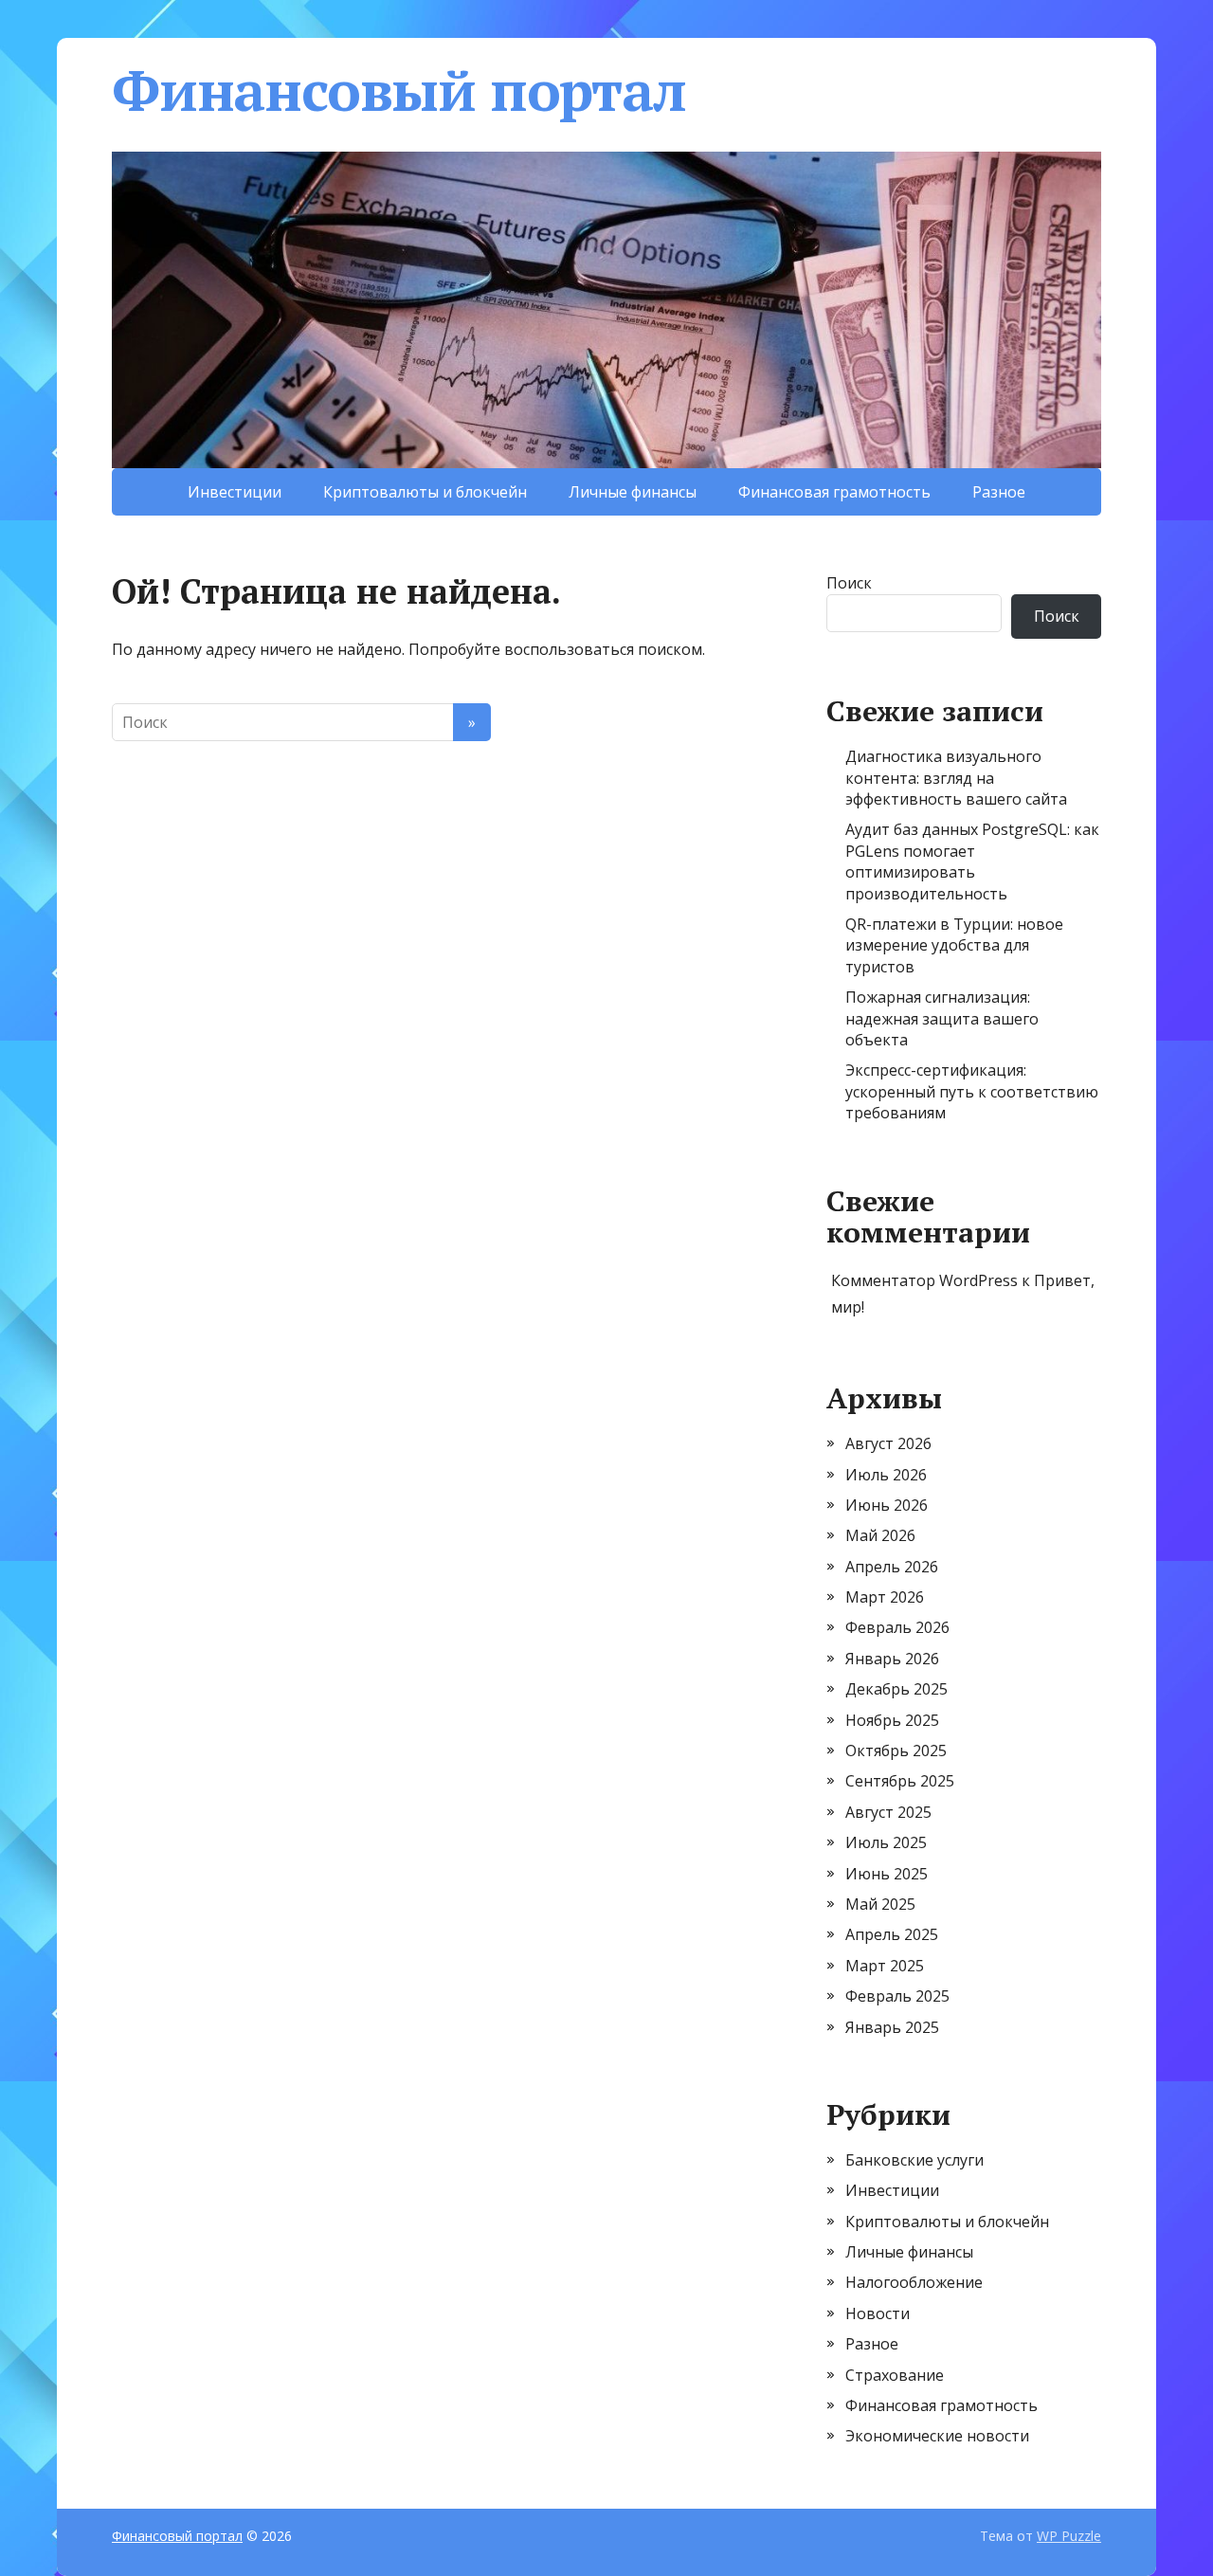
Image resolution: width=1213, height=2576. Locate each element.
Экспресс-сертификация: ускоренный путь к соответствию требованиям (972, 1091)
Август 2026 (888, 1443)
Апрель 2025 (892, 1934)
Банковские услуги (914, 2160)
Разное (999, 492)
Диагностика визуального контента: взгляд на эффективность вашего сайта (956, 778)
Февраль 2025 (897, 1996)
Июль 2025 (886, 1842)
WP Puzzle (1069, 2536)
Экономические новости (937, 2436)
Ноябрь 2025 (892, 1720)
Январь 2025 (892, 2027)
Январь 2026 (892, 1659)
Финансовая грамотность (834, 492)
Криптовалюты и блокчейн (425, 492)
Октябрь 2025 (896, 1751)
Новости (878, 2313)
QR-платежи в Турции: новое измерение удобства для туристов (954, 945)
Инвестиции (235, 492)
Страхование (895, 2375)
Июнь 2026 (887, 1505)
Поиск (849, 583)
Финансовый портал (399, 90)
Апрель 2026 (892, 1567)
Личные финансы (633, 492)
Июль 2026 (886, 1475)
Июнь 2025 (887, 1874)
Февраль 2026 (897, 1627)
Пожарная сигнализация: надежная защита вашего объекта (942, 1018)
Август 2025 (888, 1812)
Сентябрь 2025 (900, 1781)
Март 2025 (885, 1966)
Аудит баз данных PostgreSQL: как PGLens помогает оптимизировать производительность (972, 861)
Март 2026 (885, 1597)
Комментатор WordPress (924, 1280)
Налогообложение (914, 2282)
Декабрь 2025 (896, 1689)
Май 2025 (880, 1904)
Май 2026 (880, 1535)
